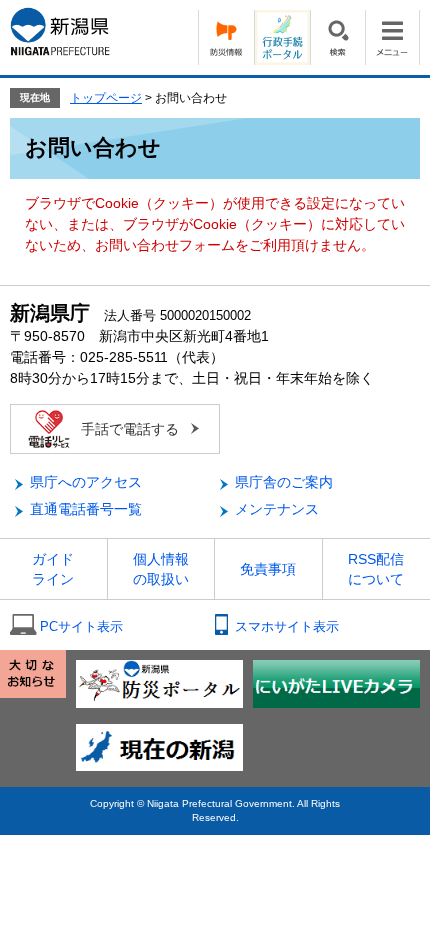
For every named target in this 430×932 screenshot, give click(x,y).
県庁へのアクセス (86, 482)
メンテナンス (277, 509)
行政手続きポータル (282, 37)
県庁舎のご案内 (284, 482)
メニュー (392, 37)
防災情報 (226, 37)
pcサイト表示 (81, 626)
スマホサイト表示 (287, 626)
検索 (337, 37)
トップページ (106, 98)
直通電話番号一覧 (86, 509)
